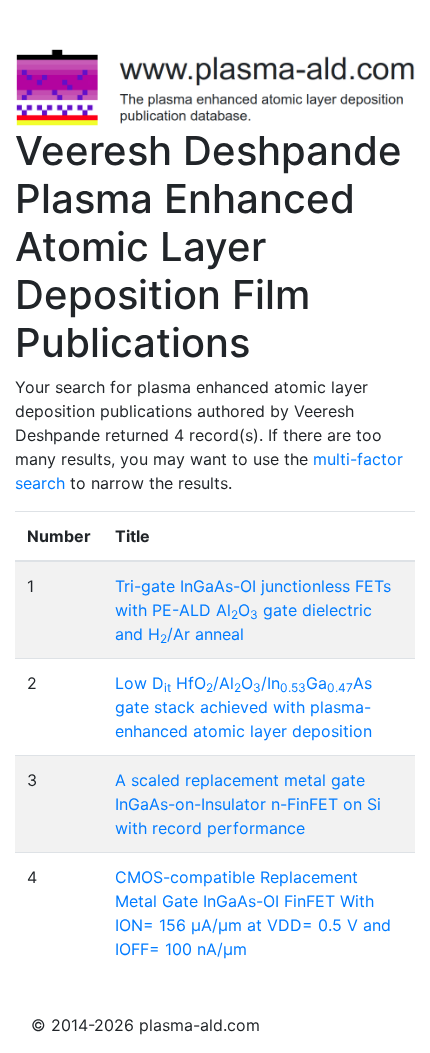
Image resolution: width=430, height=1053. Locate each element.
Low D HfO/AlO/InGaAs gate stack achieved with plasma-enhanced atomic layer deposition (243, 707)
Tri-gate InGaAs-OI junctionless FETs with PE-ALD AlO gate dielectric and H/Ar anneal (253, 610)
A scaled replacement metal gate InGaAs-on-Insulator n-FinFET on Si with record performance (248, 804)
